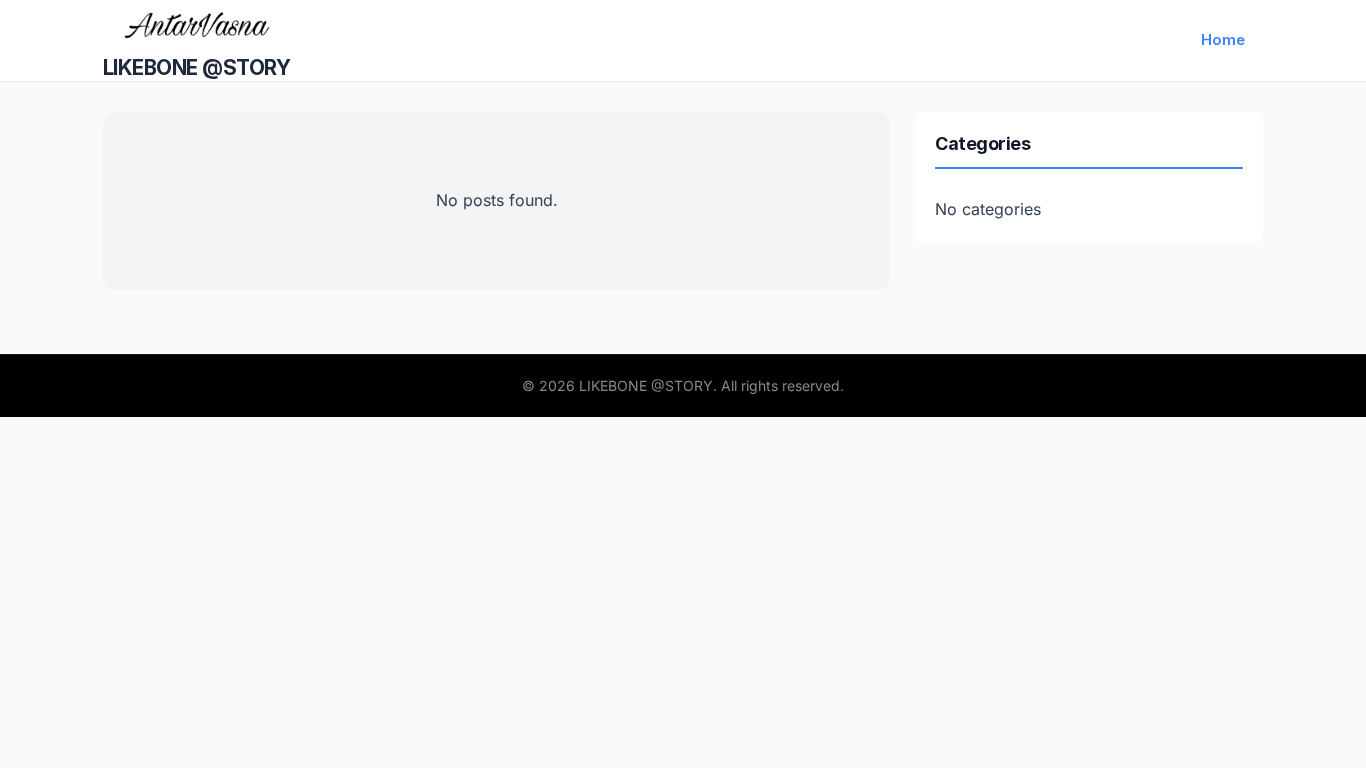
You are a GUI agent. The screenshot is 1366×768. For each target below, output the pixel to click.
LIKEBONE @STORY (196, 67)
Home (1223, 39)
